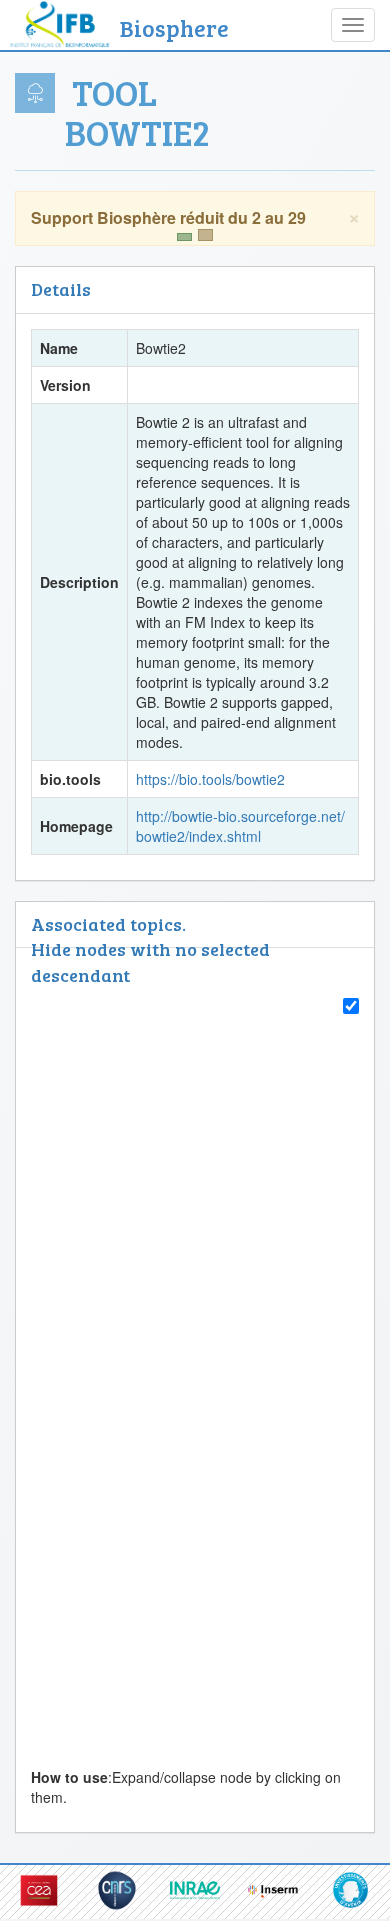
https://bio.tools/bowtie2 (210, 779)
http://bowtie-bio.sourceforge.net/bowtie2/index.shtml (240, 826)
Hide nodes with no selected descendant (150, 962)
